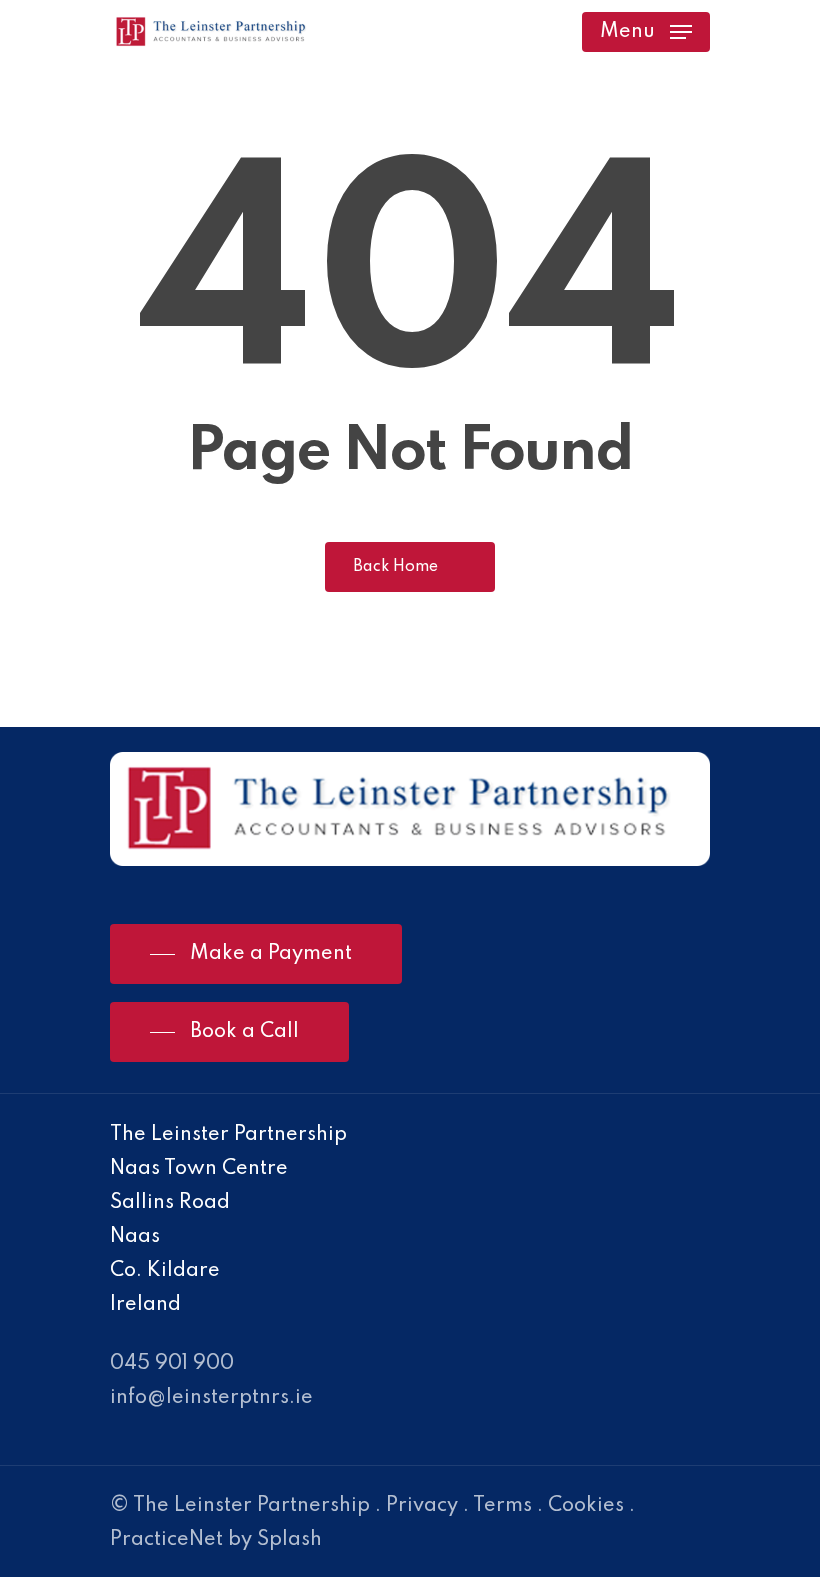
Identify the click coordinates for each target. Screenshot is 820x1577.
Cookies (586, 1506)
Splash (289, 1540)
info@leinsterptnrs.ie (211, 1398)
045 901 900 (172, 1364)
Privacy (422, 1506)
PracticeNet (166, 1540)
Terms (502, 1506)
